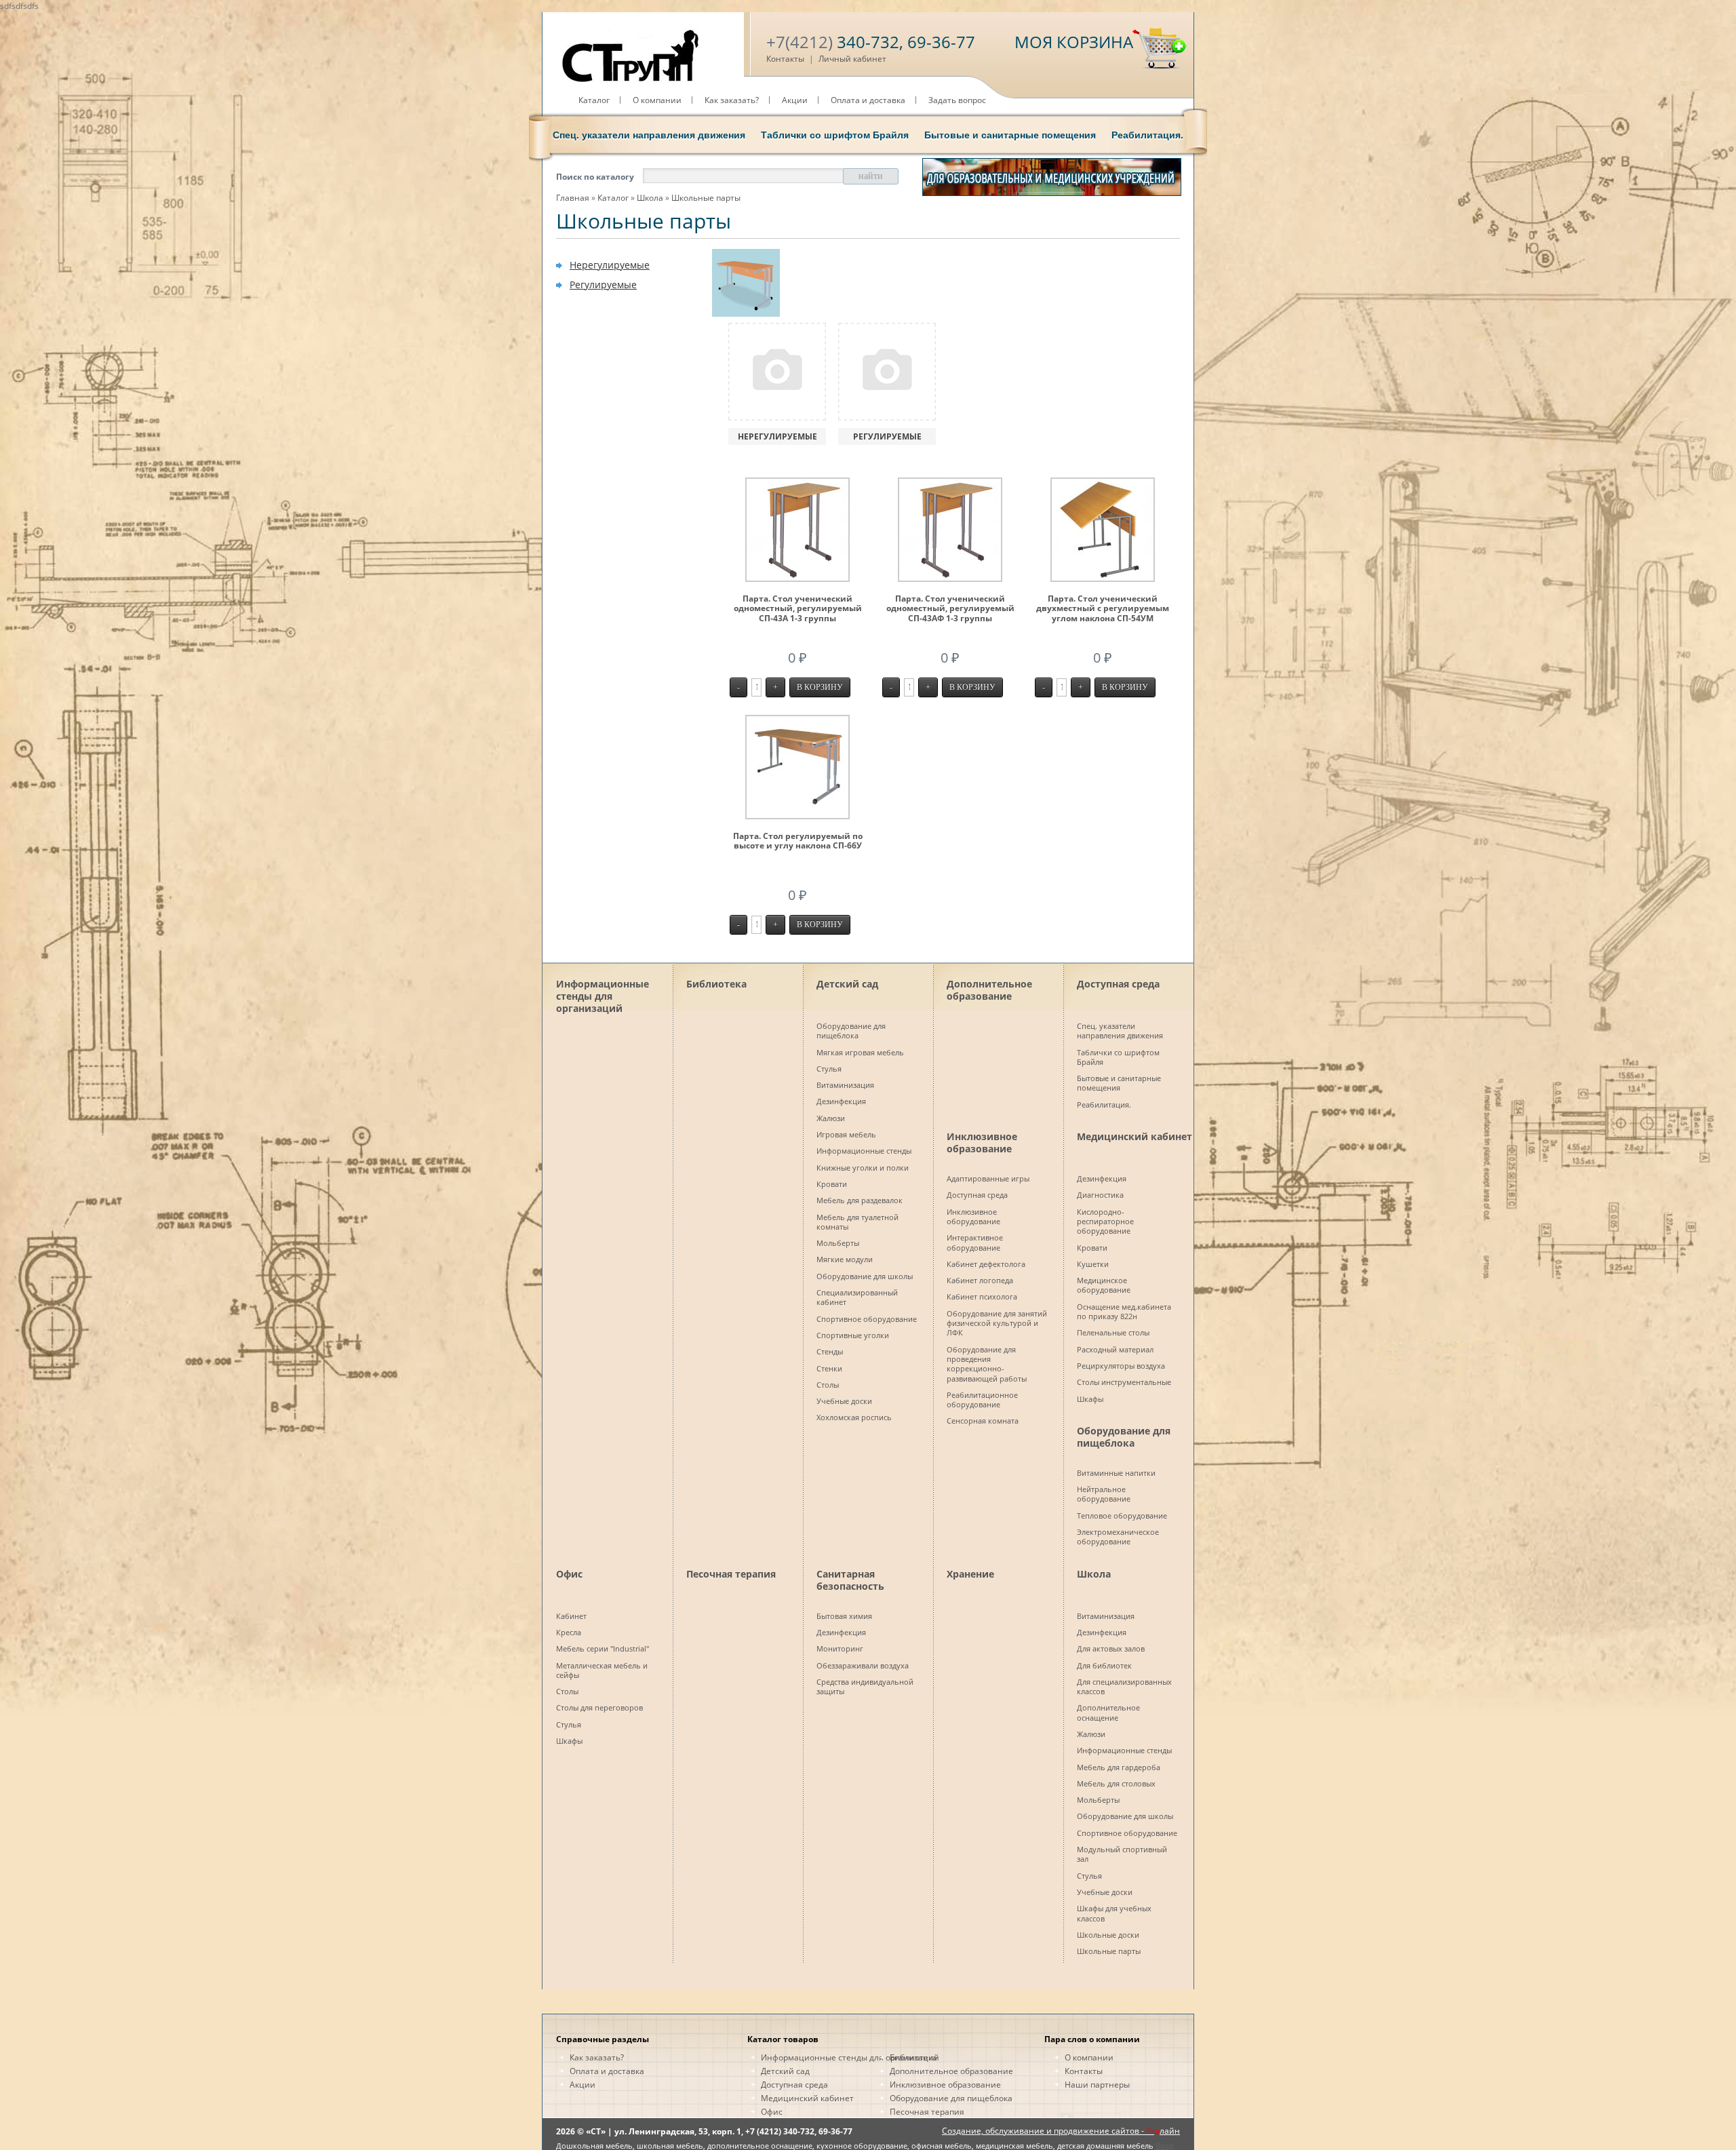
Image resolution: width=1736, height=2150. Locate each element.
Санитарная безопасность (850, 1580)
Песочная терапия (731, 1574)
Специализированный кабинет (857, 1297)
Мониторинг (840, 1648)
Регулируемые (603, 285)
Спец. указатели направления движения (649, 135)
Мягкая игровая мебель (860, 1052)
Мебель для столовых (1116, 1783)
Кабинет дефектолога (986, 1264)
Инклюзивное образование (982, 1142)
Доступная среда (1118, 984)
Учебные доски (844, 1401)
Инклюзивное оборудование (973, 1216)
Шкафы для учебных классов (1114, 1913)
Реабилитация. (1147, 135)
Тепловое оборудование (1122, 1516)
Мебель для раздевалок (860, 1200)
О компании (657, 100)
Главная (573, 198)
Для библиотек (1104, 1665)
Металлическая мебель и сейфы (602, 1670)
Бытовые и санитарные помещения (1010, 135)
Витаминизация (845, 1085)
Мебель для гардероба (1119, 1767)
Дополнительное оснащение (1108, 1712)
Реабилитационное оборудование (982, 1400)
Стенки (829, 1368)
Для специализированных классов (1124, 1686)
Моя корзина (1074, 42)
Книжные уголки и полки (863, 1168)
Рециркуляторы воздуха (1121, 1366)
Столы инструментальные (1124, 1382)
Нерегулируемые (610, 265)
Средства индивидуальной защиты (865, 1686)
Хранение (970, 1574)
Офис (569, 1574)
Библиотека (716, 984)
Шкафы (1090, 1399)
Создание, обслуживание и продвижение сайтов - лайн (1061, 2131)
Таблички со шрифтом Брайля (835, 135)
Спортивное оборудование (867, 1319)
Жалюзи (831, 1118)
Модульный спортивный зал (1122, 1854)
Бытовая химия (844, 1616)
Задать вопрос (957, 100)
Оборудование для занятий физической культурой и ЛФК (997, 1323)
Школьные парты (706, 198)
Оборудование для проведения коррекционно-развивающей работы (987, 1364)
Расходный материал (1115, 1349)
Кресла (569, 1632)
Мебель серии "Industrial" (603, 1648)
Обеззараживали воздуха (863, 1665)
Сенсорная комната (983, 1421)
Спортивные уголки (853, 1335)
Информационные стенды (864, 1151)
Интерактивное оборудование (975, 1242)
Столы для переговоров (599, 1707)
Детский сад (847, 984)
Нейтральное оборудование (1104, 1494)
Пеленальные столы (1113, 1332)
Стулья (829, 1069)
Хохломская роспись (854, 1417)
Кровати (832, 1184)
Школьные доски (1108, 1935)
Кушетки (1093, 1264)
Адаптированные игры (988, 1178)
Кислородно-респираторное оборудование (1105, 1221)
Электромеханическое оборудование (1118, 1537)
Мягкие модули (845, 1259)
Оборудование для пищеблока (851, 1031)
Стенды (830, 1351)
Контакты (785, 59)
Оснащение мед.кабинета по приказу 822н (1124, 1311)
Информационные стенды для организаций (603, 994)
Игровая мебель (846, 1134)
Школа (650, 198)
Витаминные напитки (1116, 1473)
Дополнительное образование (989, 990)
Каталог (594, 100)
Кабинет (571, 1616)
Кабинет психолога (982, 1296)
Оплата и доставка (868, 100)
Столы (828, 1385)
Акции (795, 100)
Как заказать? (732, 100)
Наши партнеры (1097, 2085)
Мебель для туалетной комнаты (857, 1222)
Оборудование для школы (865, 1276)
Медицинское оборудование (1104, 1285)
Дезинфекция (841, 1101)
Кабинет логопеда (980, 1280)
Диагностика (1100, 1195)
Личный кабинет (852, 59)
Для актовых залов (1111, 1648)
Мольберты (838, 1243)
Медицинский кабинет (1135, 1136)
